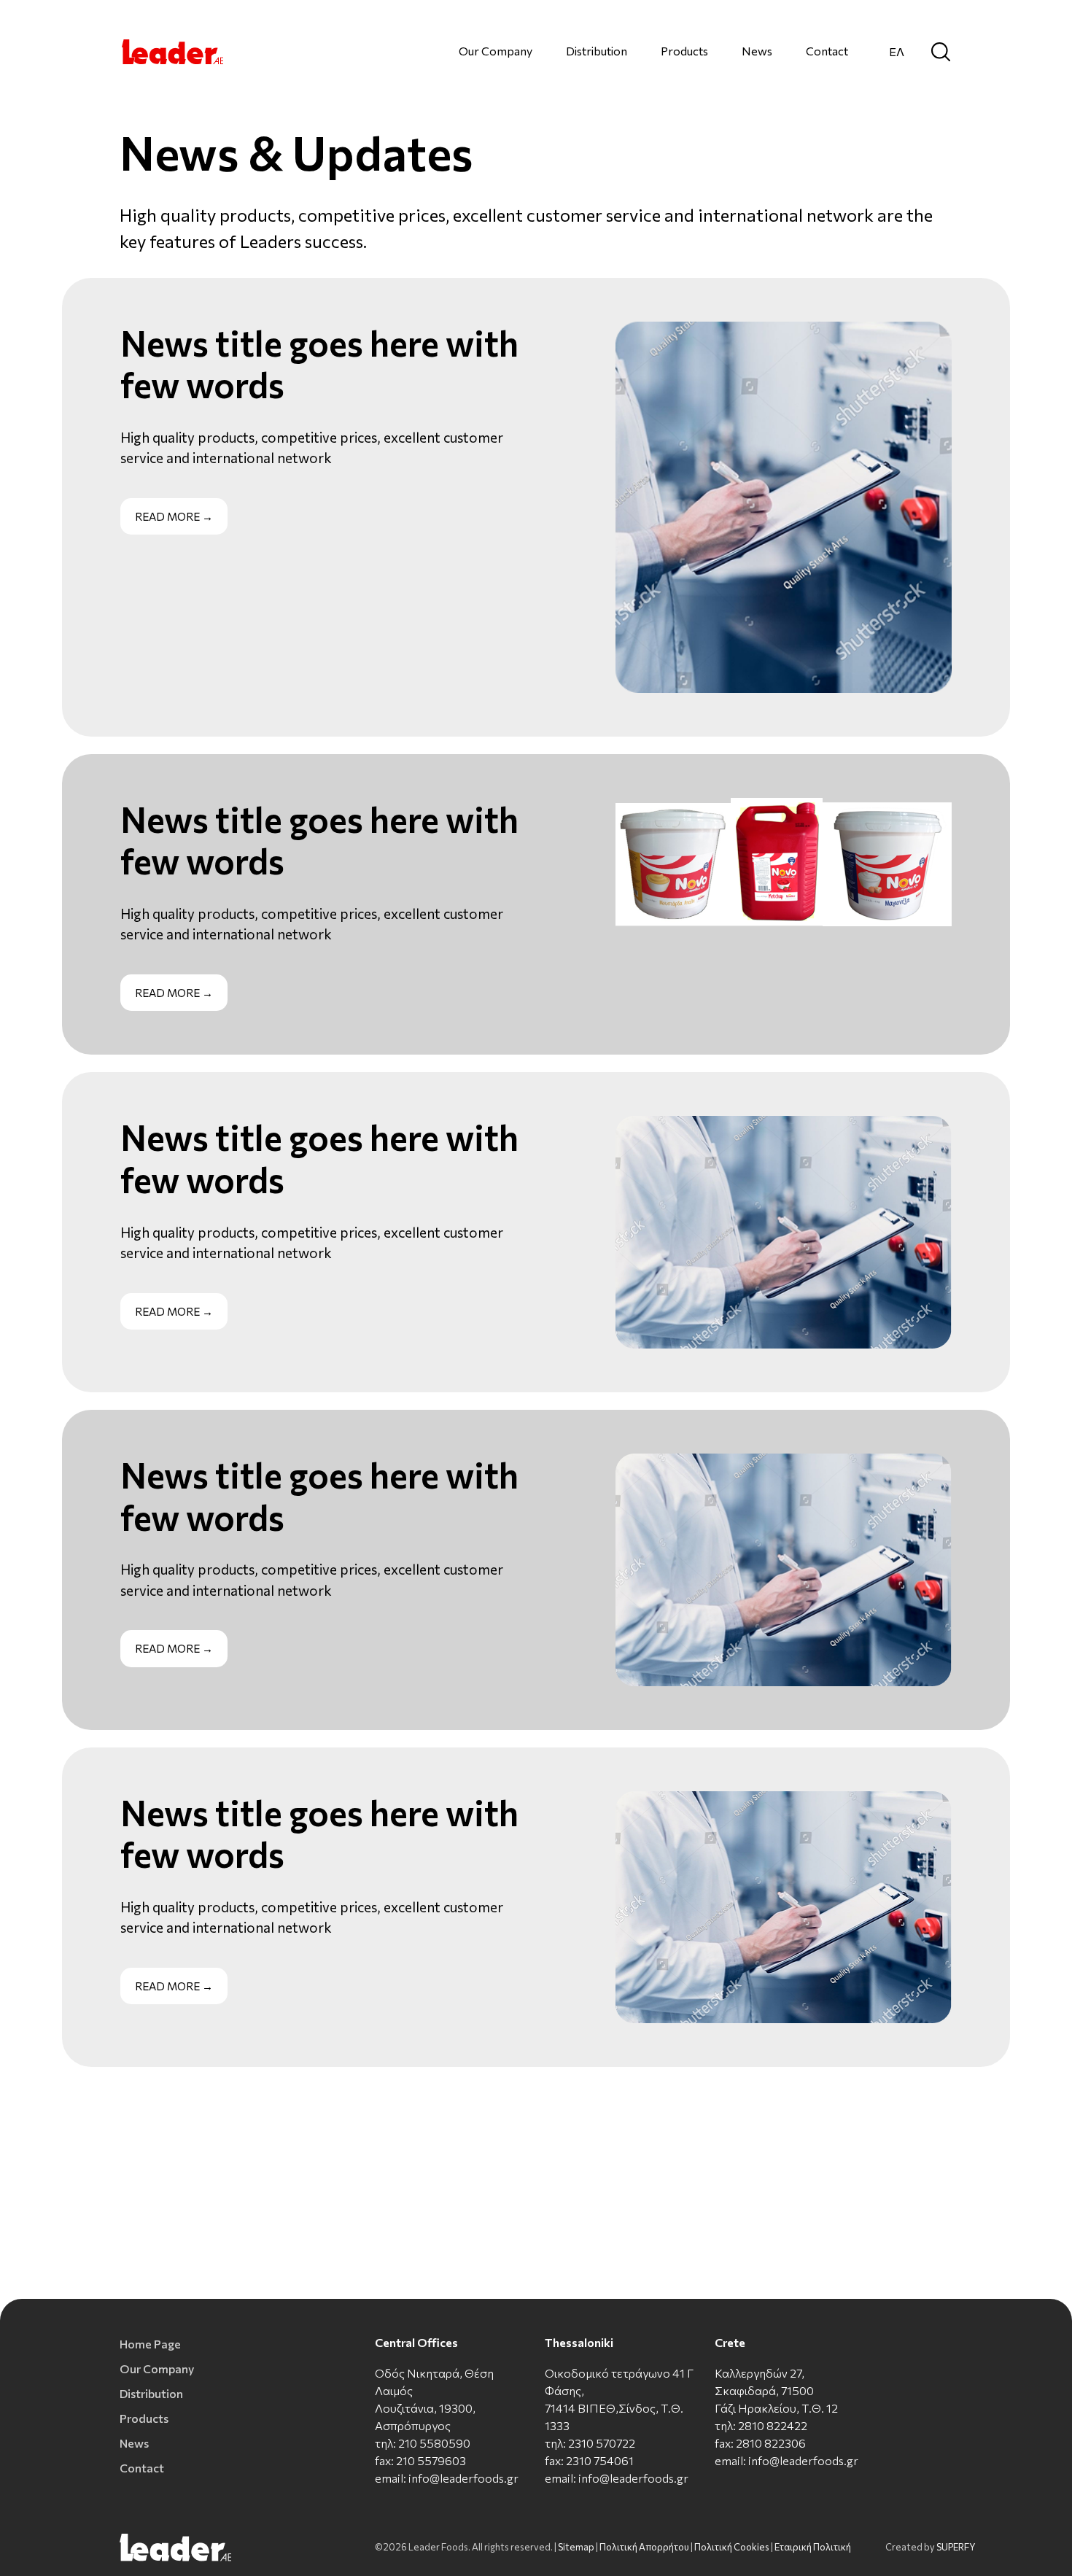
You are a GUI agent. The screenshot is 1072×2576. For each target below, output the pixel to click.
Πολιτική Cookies (732, 2547)
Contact (827, 51)
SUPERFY (956, 2547)
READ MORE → (174, 516)
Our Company (496, 51)
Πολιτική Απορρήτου (644, 2547)
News (757, 51)
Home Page (150, 2344)
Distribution (597, 51)
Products (684, 51)
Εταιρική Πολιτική (813, 2547)
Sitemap (576, 2547)
